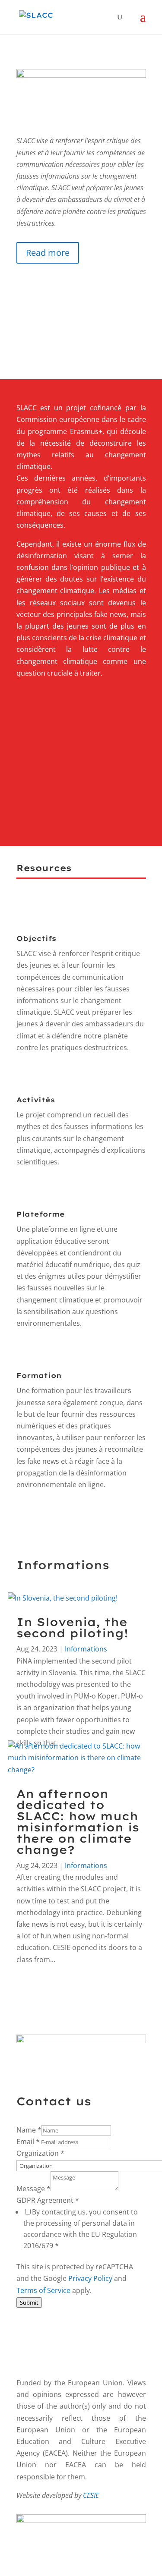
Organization (40, 2153)
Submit (29, 2302)
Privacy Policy (90, 2278)
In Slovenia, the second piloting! (72, 1628)
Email (28, 2142)
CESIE (91, 2495)
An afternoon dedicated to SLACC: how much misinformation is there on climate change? (78, 1822)
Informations (86, 1649)
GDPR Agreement (48, 2200)
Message (33, 2189)
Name (29, 2130)
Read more (48, 253)
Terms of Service (43, 2290)
